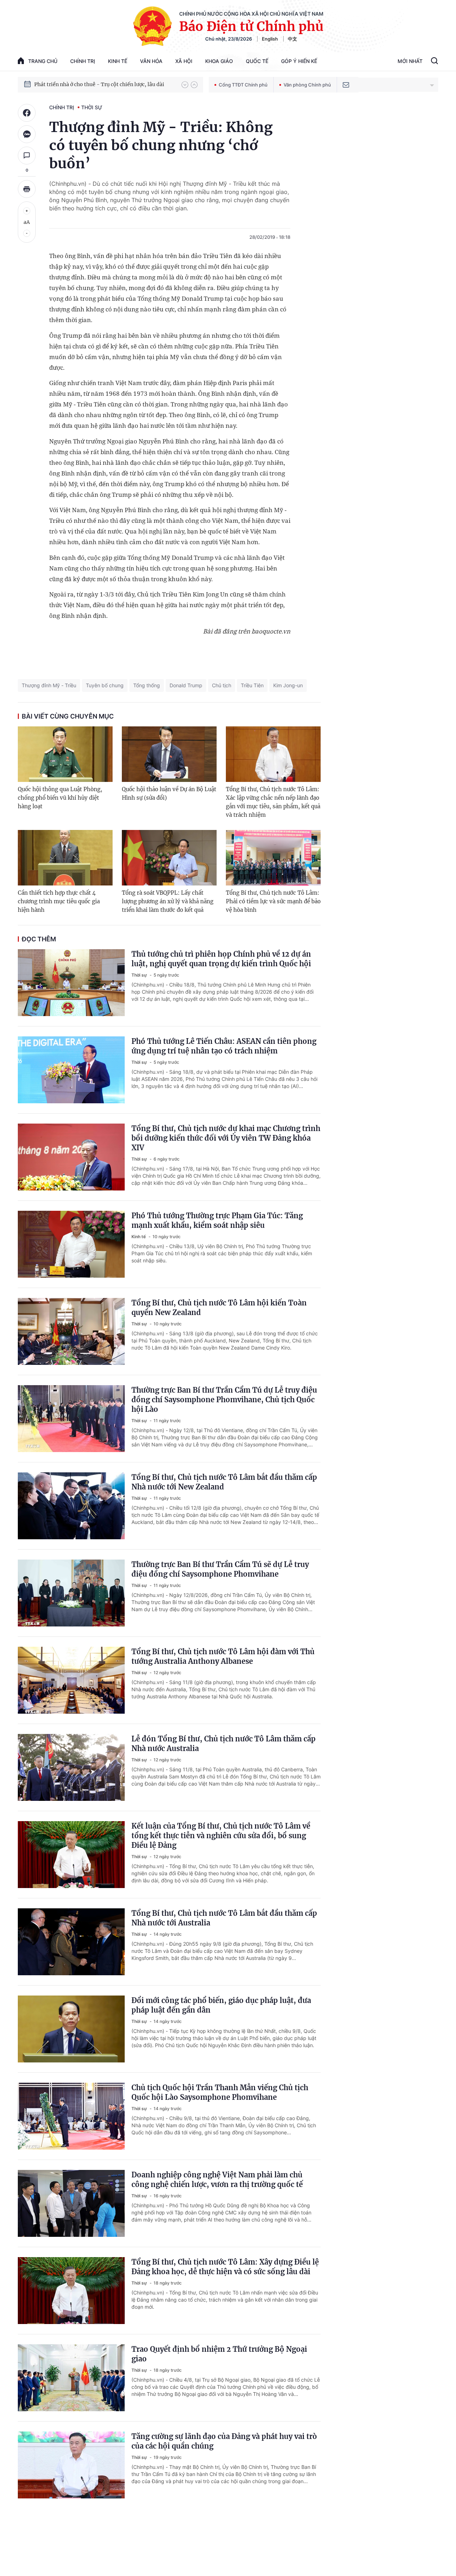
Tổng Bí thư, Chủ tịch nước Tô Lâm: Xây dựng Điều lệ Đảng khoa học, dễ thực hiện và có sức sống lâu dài (225, 2267)
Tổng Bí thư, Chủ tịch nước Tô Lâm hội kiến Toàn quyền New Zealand (219, 1308)
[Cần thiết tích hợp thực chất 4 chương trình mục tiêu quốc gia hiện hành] (65, 858)
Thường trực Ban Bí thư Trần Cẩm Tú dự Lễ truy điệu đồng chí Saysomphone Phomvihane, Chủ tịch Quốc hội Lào (224, 1400)
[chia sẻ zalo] (27, 134)
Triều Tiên (252, 685)
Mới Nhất (410, 61)
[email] (346, 85)
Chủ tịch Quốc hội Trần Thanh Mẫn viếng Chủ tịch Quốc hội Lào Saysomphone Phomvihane (220, 2092)
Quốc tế (257, 61)
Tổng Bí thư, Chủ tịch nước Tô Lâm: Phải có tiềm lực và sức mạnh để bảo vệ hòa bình (273, 901)
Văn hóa (151, 61)
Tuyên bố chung (105, 685)
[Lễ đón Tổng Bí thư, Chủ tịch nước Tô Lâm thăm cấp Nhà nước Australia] (71, 1767)
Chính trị (83, 61)
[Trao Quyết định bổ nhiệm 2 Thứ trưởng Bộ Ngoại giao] (71, 2378)
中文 (292, 39)
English (270, 39)
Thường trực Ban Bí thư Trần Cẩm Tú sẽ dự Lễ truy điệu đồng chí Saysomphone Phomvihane (220, 1569)
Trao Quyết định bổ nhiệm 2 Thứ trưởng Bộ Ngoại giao (219, 2354)
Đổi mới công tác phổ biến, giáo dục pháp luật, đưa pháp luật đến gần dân (221, 2005)
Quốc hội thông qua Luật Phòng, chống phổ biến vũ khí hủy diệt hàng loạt (60, 798)
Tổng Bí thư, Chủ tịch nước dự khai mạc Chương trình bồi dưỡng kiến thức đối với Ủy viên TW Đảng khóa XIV (226, 1138)
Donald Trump (186, 685)
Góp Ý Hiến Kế (299, 61)
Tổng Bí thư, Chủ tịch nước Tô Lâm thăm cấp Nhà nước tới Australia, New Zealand (104, 84)
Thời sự (92, 107)
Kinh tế (118, 61)
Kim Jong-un (288, 685)
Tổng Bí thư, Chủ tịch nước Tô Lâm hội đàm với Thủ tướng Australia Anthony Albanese (223, 1656)
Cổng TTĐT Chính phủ (243, 85)
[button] (185, 85)
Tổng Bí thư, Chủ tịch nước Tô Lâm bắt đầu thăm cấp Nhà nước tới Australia (224, 1918)
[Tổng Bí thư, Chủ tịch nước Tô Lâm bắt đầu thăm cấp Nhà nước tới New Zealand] (71, 1506)
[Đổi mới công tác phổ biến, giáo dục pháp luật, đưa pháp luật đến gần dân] (71, 2029)
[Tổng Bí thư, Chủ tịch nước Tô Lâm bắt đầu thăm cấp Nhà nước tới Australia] (71, 1942)
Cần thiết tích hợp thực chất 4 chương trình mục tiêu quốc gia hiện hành (59, 901)
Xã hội (184, 61)
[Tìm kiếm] (434, 62)
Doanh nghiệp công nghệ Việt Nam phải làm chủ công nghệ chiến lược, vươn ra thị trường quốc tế (217, 2180)
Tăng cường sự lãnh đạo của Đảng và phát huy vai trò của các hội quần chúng (224, 2441)
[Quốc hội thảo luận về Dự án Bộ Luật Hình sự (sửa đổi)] (169, 754)
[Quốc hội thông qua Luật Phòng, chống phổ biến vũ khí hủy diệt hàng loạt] (65, 754)
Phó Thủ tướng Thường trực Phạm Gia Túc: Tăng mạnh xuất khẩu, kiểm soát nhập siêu (217, 1220)
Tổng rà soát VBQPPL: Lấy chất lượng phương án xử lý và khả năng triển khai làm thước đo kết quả (168, 901)
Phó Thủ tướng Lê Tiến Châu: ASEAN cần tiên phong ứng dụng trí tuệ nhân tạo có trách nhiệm (224, 1046)
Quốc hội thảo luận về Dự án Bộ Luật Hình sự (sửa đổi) (169, 793)
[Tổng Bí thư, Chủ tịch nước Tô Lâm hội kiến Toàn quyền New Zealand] (71, 1331)
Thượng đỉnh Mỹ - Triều (49, 685)
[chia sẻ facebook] (27, 113)
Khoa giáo (219, 61)
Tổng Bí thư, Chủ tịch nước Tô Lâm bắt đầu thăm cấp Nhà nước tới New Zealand (224, 1482)
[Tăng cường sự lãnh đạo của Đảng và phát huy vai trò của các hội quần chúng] (71, 2465)
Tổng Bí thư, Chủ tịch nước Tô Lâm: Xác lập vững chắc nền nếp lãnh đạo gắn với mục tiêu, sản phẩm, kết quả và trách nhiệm (273, 802)
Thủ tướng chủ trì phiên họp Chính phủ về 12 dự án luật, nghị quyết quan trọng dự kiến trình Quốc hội (221, 959)
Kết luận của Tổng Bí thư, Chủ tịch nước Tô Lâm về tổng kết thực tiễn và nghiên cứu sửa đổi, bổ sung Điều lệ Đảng (221, 1836)
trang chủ (43, 61)
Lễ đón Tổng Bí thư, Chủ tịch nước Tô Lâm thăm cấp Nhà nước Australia (224, 1744)
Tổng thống (147, 685)
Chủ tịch (222, 685)
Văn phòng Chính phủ (307, 85)
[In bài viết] (27, 189)
